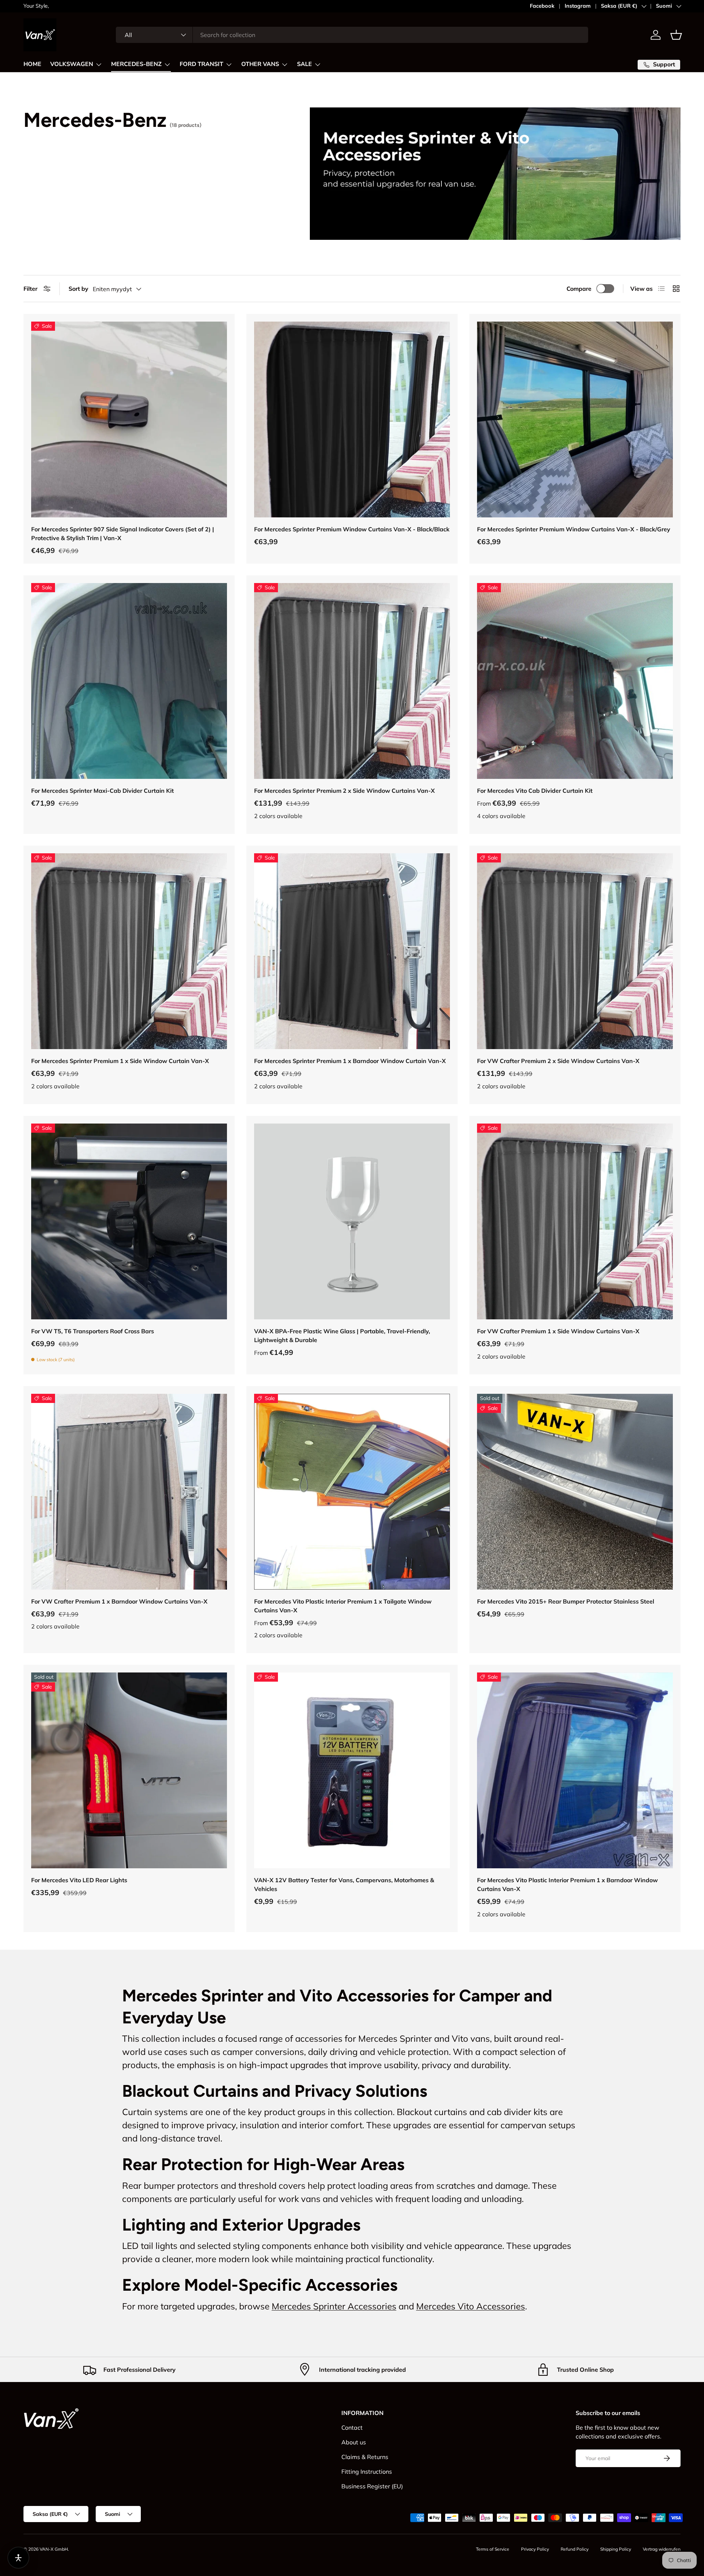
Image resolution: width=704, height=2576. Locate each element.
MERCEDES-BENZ (136, 64)
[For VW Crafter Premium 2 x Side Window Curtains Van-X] (575, 951)
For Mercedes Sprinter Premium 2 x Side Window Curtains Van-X (344, 791)
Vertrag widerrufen (662, 2549)
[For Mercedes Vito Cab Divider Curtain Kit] (575, 681)
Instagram (578, 6)
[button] (676, 35)
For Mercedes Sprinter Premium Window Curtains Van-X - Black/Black (352, 529)
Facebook (542, 6)
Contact (352, 2427)
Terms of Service (493, 2549)
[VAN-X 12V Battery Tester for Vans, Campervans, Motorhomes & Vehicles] (352, 1770)
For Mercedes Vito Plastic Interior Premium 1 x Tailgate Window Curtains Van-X (343, 1606)
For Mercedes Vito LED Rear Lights (79, 1880)
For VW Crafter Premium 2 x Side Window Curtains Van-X (558, 1061)
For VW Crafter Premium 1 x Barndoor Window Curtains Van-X (119, 1601)
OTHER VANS (260, 64)
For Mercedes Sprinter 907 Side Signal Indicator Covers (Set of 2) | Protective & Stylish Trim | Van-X (123, 534)
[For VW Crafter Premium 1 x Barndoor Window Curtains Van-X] (129, 1492)
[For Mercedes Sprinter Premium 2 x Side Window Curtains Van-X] (352, 681)
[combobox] (352, 35)
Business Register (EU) (372, 2486)
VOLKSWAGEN (72, 64)
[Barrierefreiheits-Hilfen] (18, 2558)
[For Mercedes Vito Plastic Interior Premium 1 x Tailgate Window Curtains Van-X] (352, 1492)
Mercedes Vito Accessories (471, 2306)
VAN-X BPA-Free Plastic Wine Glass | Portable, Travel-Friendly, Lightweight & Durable (342, 1335)
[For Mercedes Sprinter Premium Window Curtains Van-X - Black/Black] (352, 419)
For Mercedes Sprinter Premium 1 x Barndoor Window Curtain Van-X (350, 1061)
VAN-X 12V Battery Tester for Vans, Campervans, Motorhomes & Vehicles (344, 1884)
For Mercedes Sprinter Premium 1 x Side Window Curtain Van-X (120, 1061)
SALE (305, 64)
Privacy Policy (535, 2549)
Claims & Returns (365, 2457)
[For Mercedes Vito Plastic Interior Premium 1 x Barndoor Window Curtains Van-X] (575, 1770)
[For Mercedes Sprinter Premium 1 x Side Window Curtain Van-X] (129, 951)
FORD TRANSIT (201, 64)
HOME (32, 64)
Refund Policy (575, 2549)
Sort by (78, 289)
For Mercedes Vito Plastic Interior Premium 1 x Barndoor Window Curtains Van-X (567, 1884)
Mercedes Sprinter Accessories (334, 2306)
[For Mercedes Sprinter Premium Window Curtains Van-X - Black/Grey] (575, 419)
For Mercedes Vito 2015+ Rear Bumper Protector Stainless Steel (566, 1601)
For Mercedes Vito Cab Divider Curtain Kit (535, 791)
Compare (579, 289)
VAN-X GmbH (54, 2549)
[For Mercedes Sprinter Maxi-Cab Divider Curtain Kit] (129, 681)
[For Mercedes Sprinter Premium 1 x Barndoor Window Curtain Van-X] (352, 951)
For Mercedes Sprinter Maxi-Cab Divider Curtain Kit (102, 791)
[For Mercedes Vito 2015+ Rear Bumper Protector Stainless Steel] (575, 1492)
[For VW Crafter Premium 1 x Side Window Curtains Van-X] (575, 1221)
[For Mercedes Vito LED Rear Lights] (129, 1770)
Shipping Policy (616, 2549)
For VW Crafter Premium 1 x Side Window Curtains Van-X (558, 1331)
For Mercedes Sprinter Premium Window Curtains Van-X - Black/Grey (574, 529)
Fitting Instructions (367, 2471)
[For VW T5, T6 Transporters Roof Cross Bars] (129, 1221)
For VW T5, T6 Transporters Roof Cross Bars (93, 1331)
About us (354, 2442)
